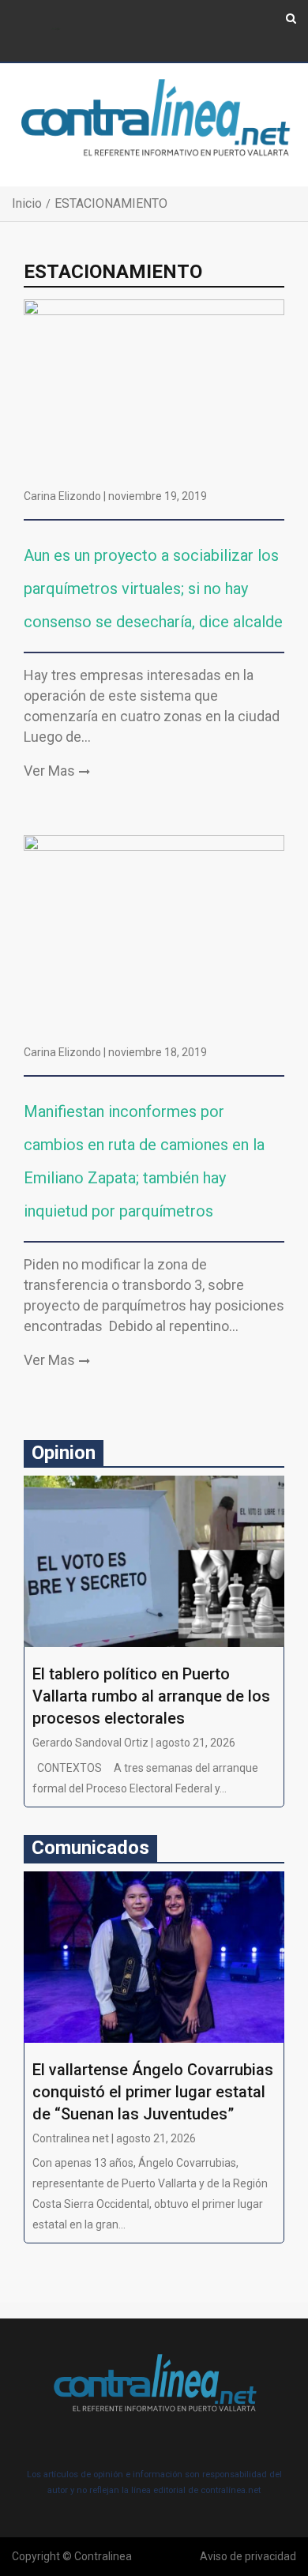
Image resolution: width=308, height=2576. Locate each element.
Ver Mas (49, 771)
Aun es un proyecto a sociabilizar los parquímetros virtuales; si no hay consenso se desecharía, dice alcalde (153, 589)
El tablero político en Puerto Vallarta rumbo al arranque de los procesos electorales (151, 1696)
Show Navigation (56, 30)
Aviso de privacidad (248, 2556)
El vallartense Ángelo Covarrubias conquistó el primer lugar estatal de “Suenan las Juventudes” (153, 2092)
